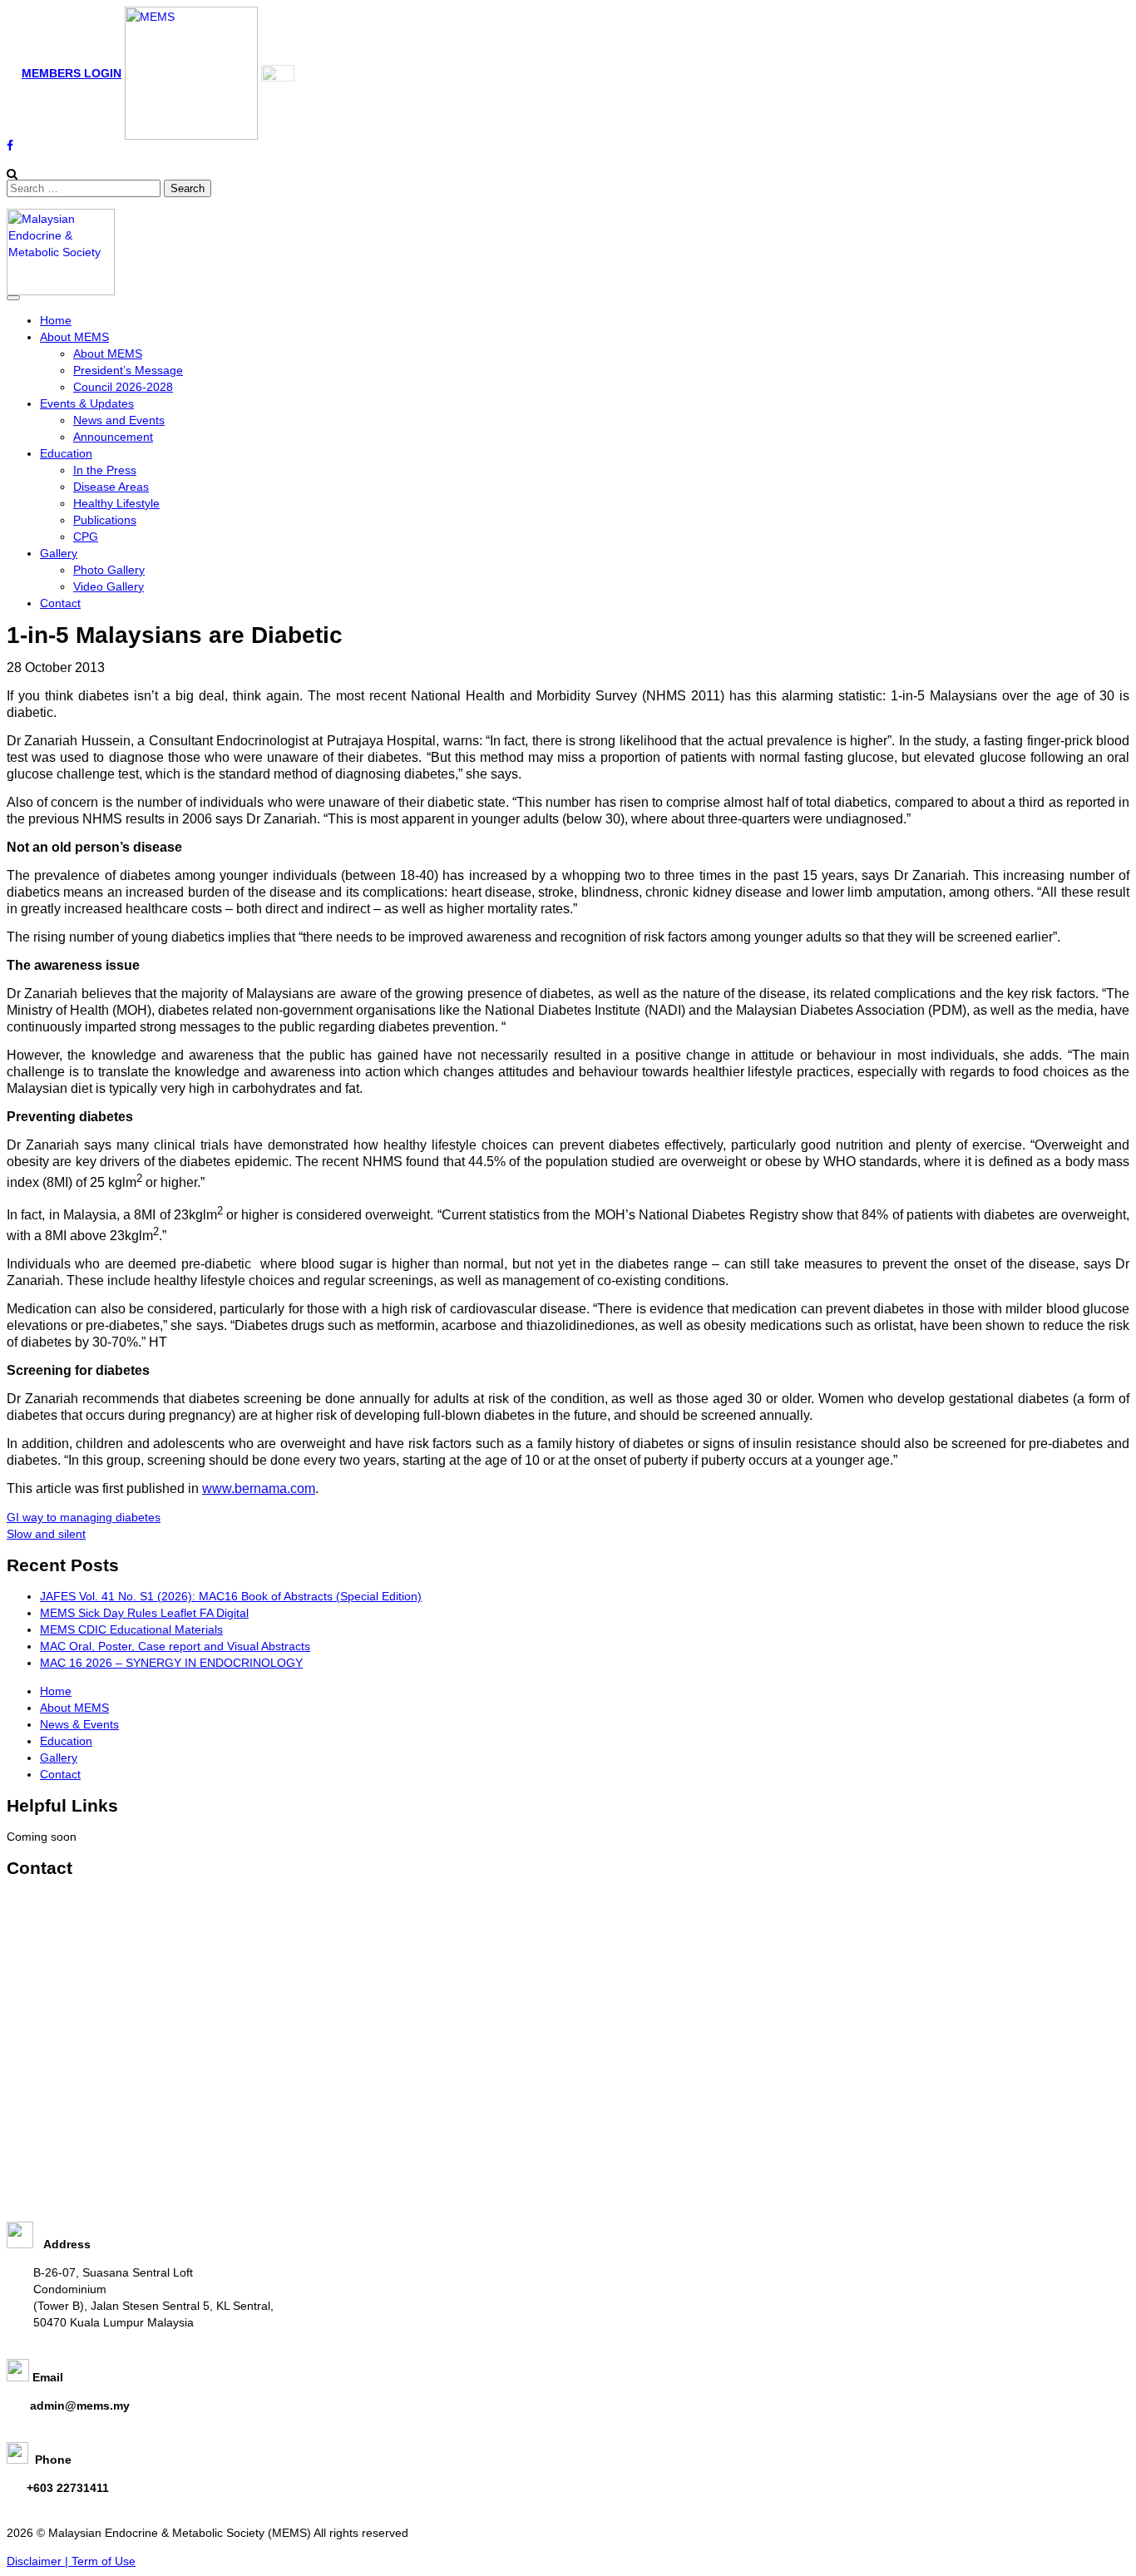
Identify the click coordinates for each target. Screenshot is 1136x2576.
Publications (105, 520)
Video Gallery (109, 586)
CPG (86, 536)
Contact (60, 603)
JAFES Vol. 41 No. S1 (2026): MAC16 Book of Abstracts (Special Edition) (231, 1596)
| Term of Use (100, 2561)
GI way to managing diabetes (84, 1517)
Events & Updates (87, 403)
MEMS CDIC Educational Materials (131, 1629)
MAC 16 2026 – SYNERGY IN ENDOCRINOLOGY (171, 1663)
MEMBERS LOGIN (72, 73)
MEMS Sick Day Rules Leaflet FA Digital (144, 1613)
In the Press (105, 470)
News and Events (119, 420)
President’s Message (128, 370)
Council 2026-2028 (123, 387)
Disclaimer (36, 2561)
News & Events (79, 1724)
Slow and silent (46, 1534)
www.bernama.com (259, 1488)
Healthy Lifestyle (116, 503)
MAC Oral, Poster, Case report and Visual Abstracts (175, 1646)
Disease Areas (111, 487)
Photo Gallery (109, 570)
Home (56, 320)
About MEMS (74, 337)
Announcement (113, 437)
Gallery (59, 553)
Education (66, 453)
